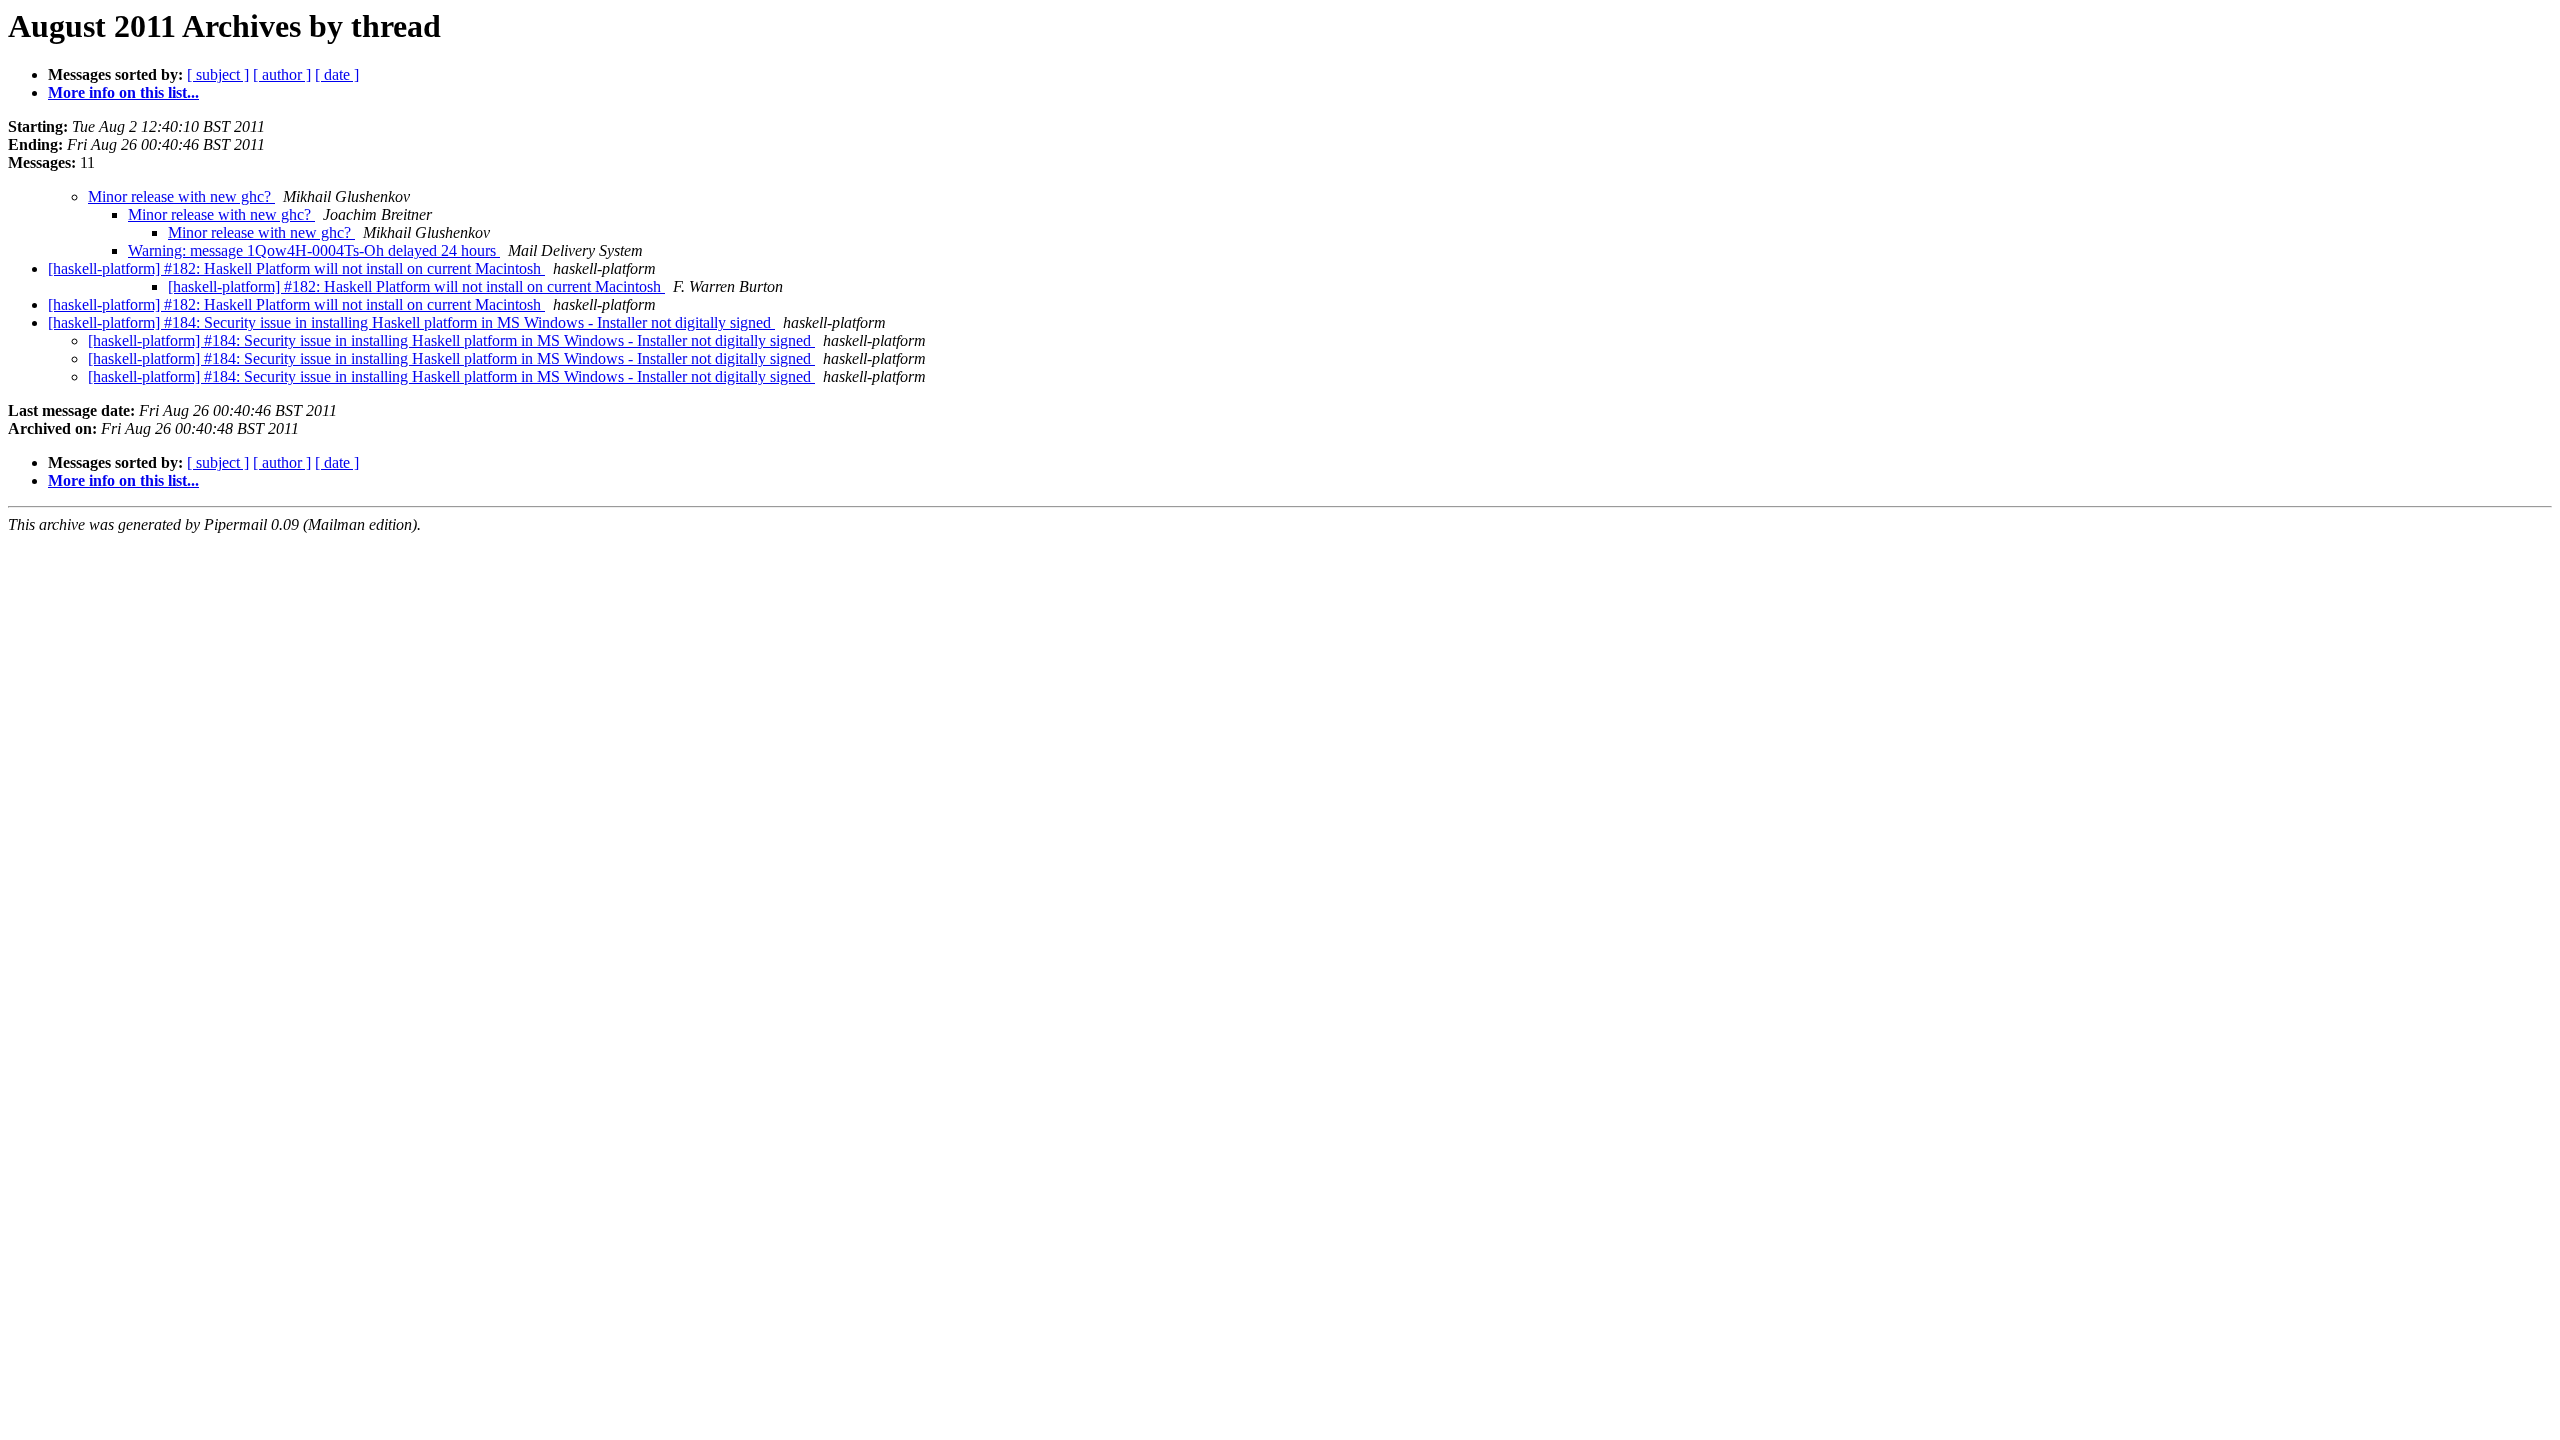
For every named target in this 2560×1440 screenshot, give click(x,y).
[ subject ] (218, 74)
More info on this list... (123, 92)
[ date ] (337, 74)
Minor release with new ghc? (181, 196)
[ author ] (282, 74)
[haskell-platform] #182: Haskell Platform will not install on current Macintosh (296, 268)
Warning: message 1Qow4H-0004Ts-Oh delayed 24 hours (314, 250)
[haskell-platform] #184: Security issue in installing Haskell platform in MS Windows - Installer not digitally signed (411, 322)
